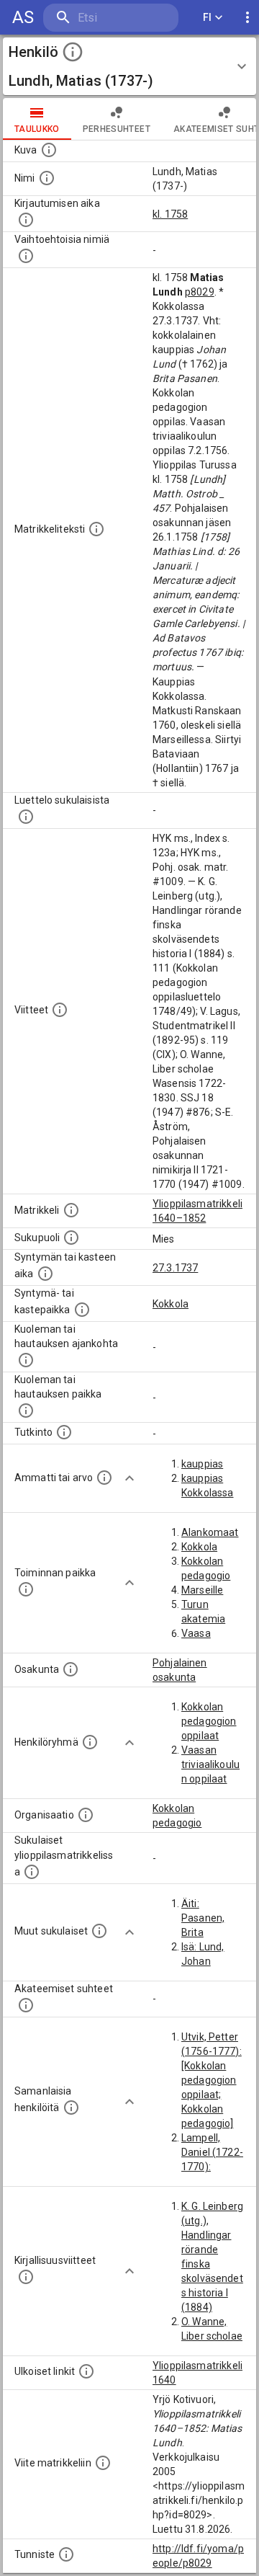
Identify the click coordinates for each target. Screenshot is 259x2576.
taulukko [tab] (37, 129)
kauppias (202, 1464)
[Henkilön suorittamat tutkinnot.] (64, 1432)
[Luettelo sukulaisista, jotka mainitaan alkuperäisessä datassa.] (26, 817)
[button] (129, 66)
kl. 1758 (170, 214)
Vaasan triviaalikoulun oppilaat (210, 1764)
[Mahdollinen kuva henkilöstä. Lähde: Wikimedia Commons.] (49, 150)
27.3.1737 (175, 1268)
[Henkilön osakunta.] (71, 1669)
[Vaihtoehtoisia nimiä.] (26, 256)
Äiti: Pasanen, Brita (203, 1918)
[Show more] (129, 1478)
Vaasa (196, 1633)
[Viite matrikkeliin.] (103, 2463)
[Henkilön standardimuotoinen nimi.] (47, 178)
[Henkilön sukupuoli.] (71, 1238)
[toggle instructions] (73, 52)
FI (208, 17)
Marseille (202, 1590)
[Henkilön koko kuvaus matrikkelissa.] (96, 529)
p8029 (200, 292)
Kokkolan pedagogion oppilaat (209, 1721)
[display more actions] (247, 18)
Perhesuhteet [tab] (117, 129)
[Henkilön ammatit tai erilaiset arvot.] (104, 1478)
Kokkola (171, 1304)
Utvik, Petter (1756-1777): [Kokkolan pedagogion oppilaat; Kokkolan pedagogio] (212, 2080)
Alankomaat (210, 1532)
